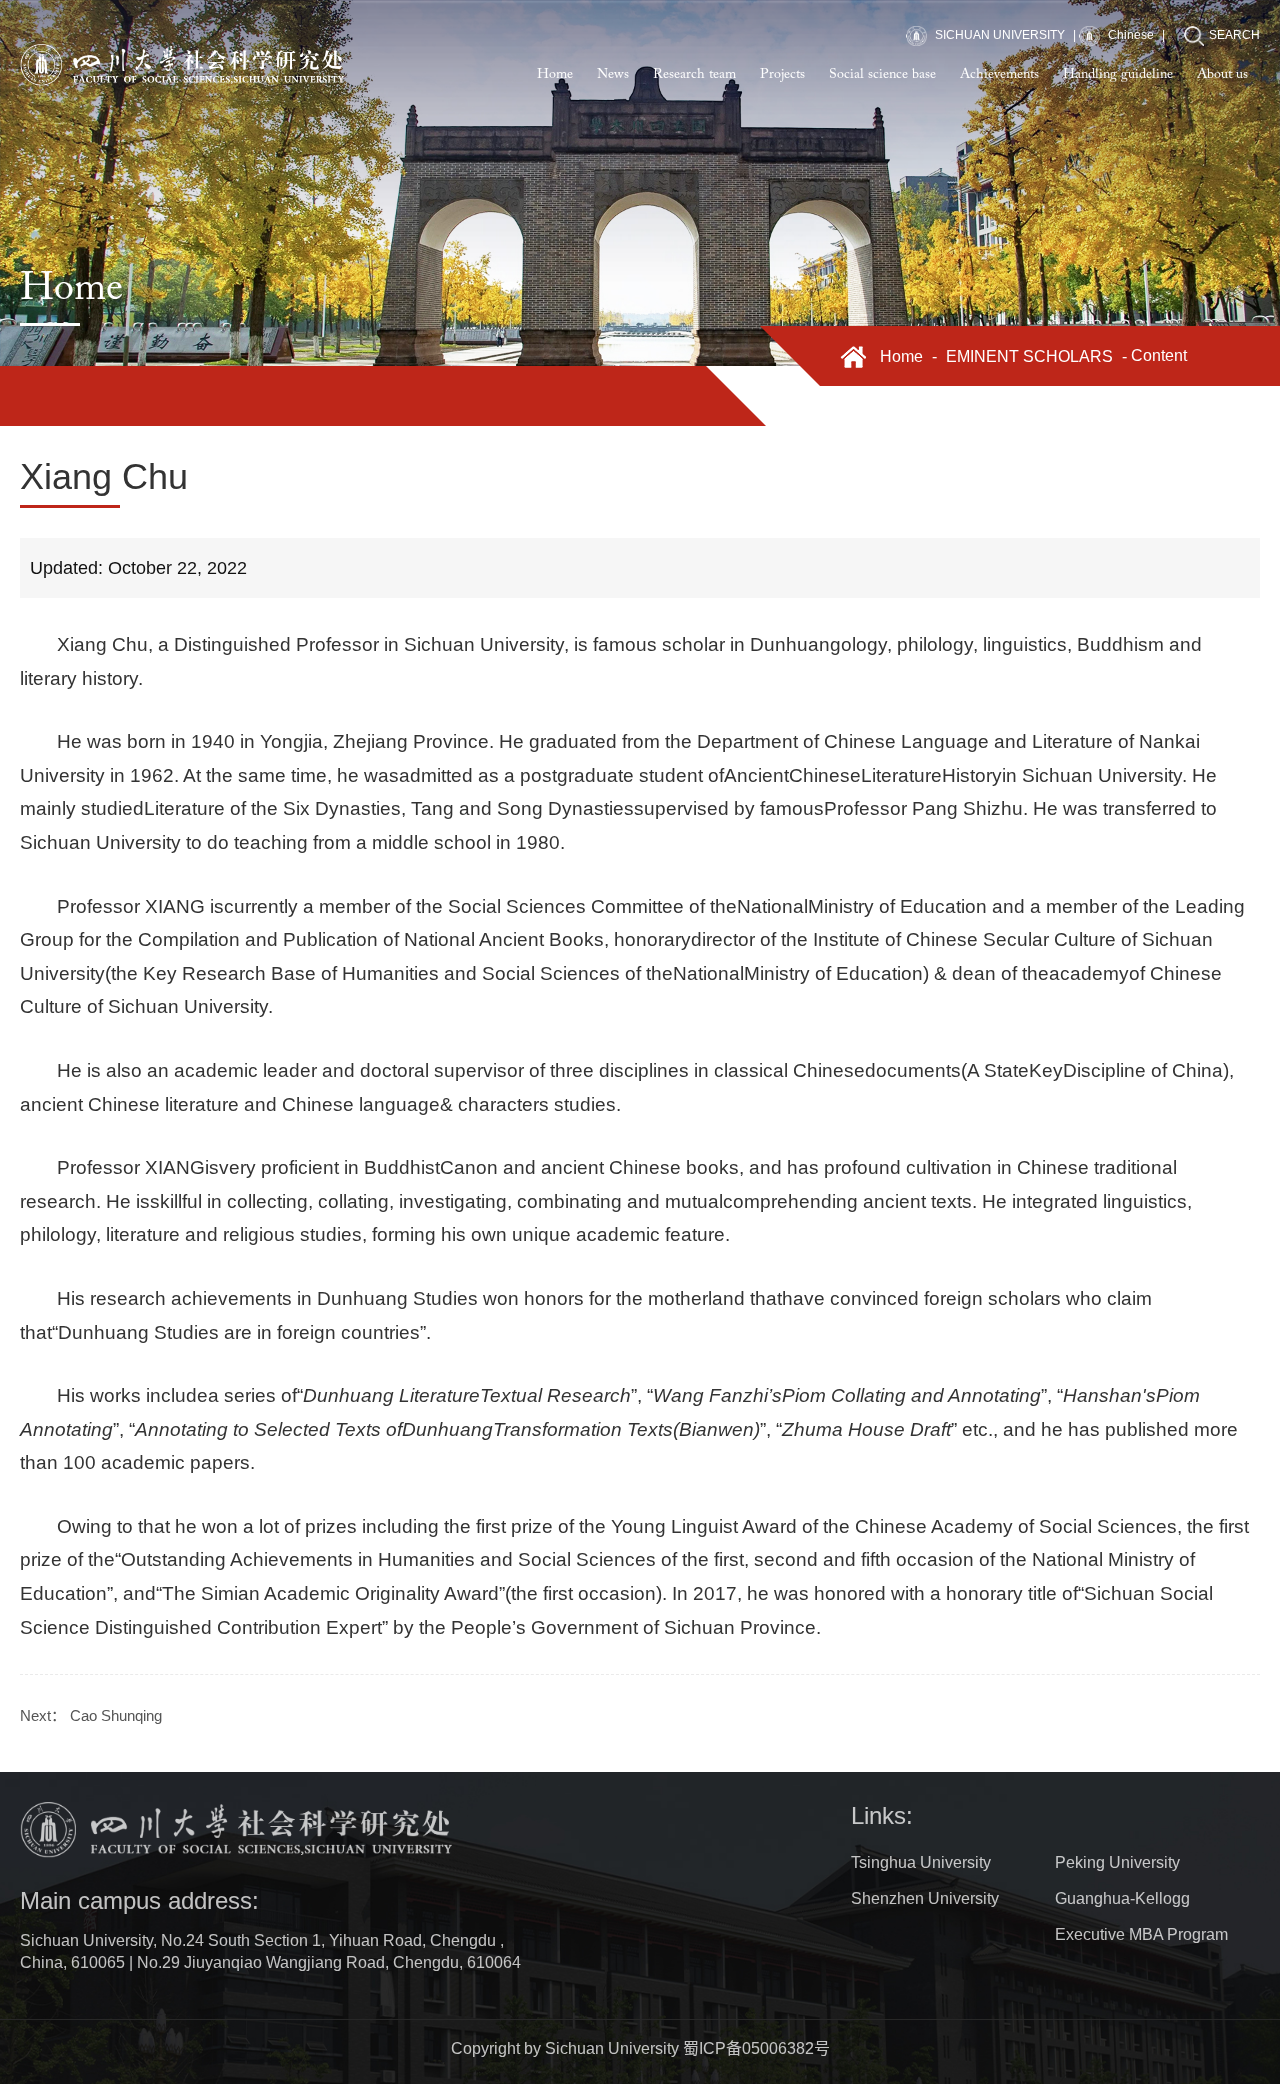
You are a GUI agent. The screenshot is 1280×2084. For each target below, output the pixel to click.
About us (1222, 75)
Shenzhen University (925, 1898)
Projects (782, 75)
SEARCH (1234, 35)
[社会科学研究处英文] (183, 65)
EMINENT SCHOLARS (1029, 356)
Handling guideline (1118, 75)
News (613, 75)
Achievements (999, 75)
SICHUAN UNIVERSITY (998, 35)
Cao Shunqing (116, 1715)
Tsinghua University (921, 1862)
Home (555, 75)
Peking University (1117, 1862)
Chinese (1129, 35)
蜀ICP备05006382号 (756, 2048)
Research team (694, 75)
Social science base (882, 75)
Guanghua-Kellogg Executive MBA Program (1141, 1916)
